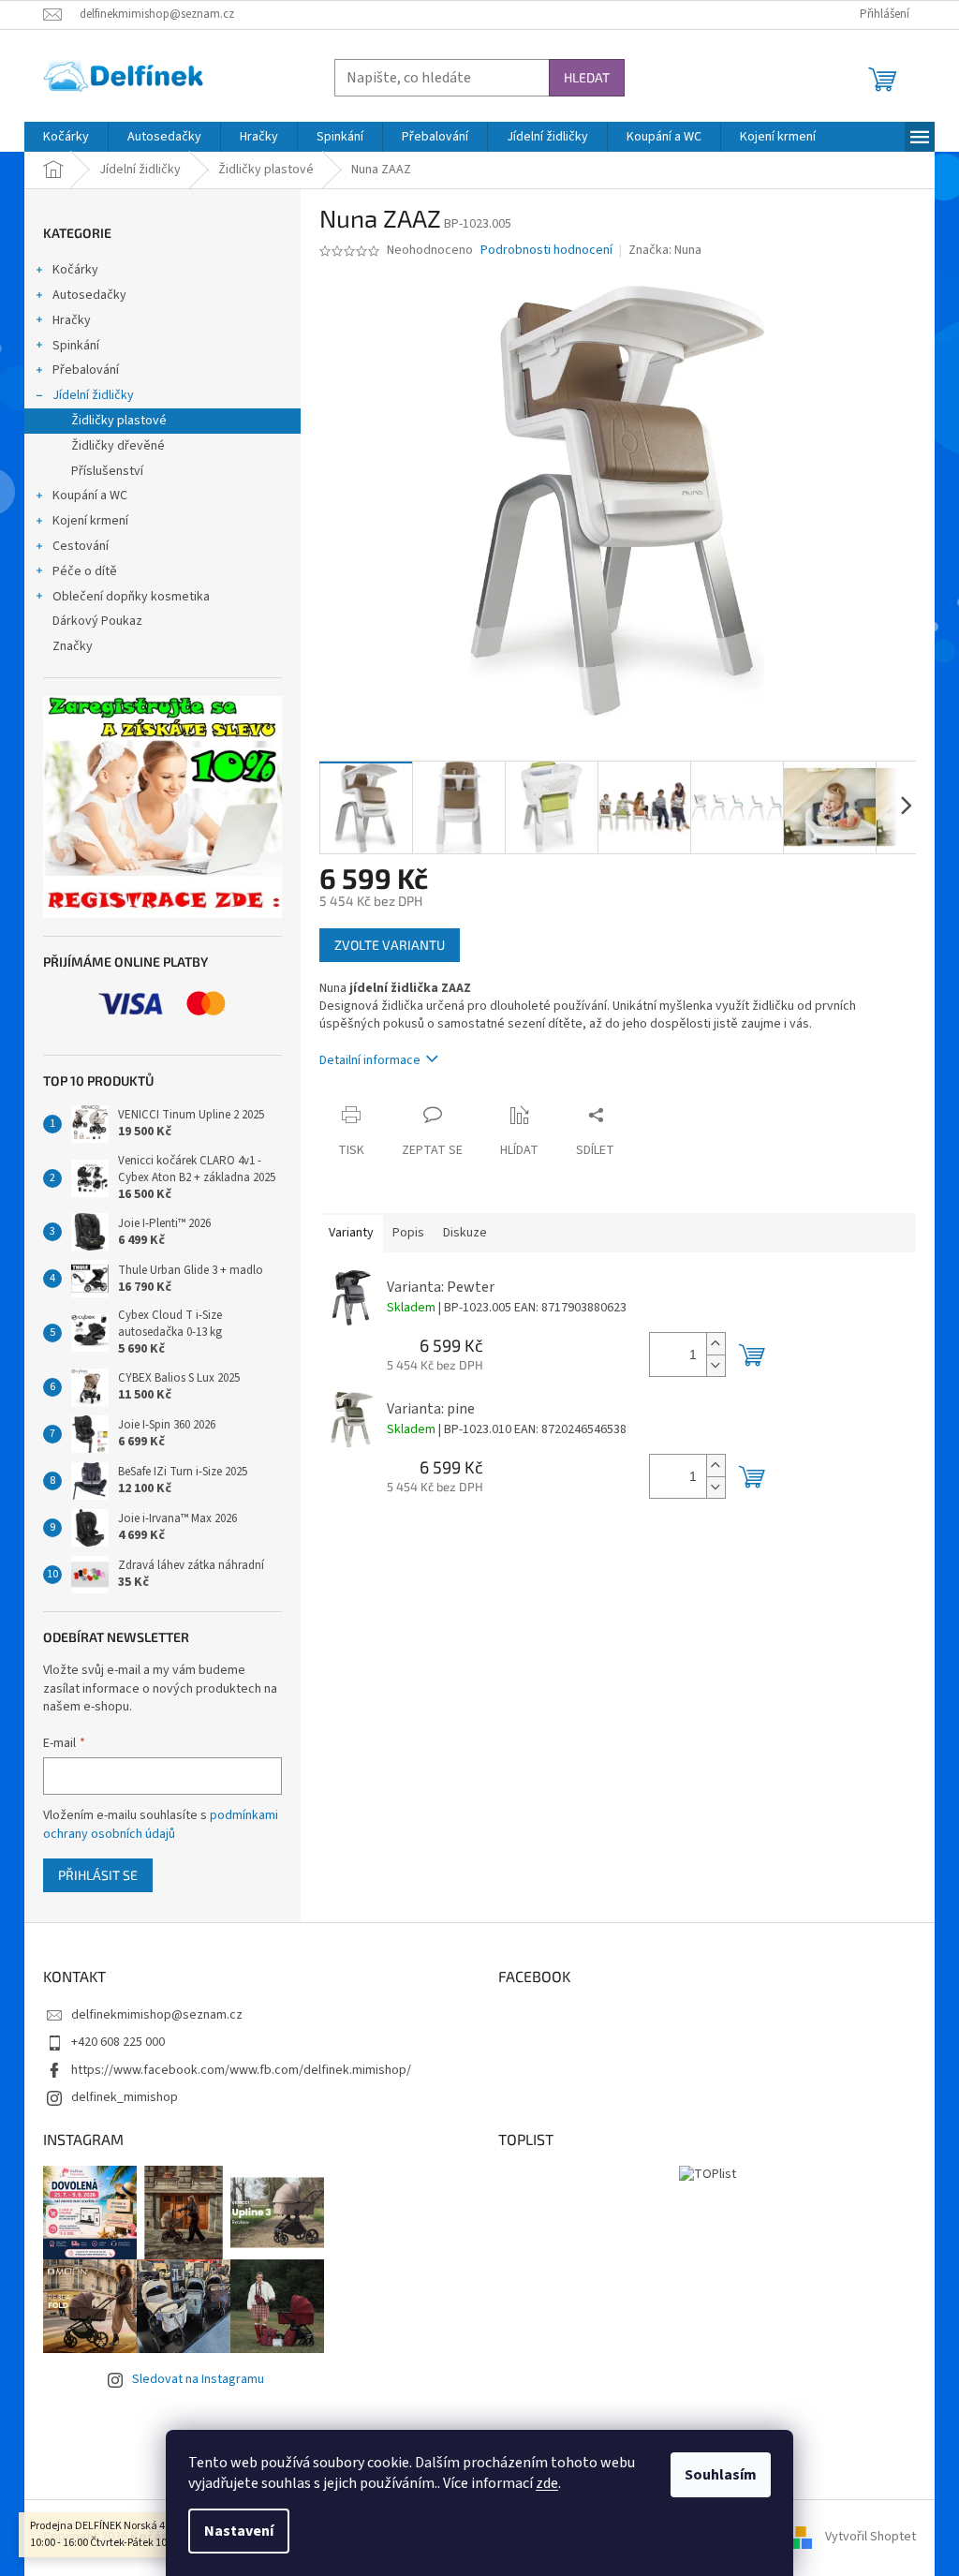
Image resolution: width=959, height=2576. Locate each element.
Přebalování (86, 370)
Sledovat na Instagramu (198, 2379)
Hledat (587, 77)
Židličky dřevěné (118, 446)
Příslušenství (107, 471)
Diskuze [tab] (465, 1233)
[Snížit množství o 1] (716, 1365)
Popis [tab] (408, 1233)
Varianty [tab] (351, 1233)
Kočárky (75, 270)
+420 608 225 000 (118, 2042)
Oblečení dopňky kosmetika (131, 597)
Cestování (81, 546)
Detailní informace (370, 1060)
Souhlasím (721, 2475)
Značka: (665, 250)
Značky (73, 646)
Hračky (72, 320)
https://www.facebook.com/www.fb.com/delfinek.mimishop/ (241, 2070)
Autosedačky (89, 295)
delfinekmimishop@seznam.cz (157, 2015)
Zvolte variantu (390, 945)
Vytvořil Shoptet (870, 2538)
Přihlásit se (98, 1875)
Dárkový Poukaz (97, 621)
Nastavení (239, 2531)
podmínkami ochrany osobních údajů (161, 1825)
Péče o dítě (85, 571)
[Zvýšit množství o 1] (716, 1344)
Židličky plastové (119, 421)
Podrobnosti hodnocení (546, 251)
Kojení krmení (90, 521)
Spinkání (76, 346)
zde (547, 2483)
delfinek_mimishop (125, 2097)
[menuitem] (66, 137)
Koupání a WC (90, 496)
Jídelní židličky (93, 395)
